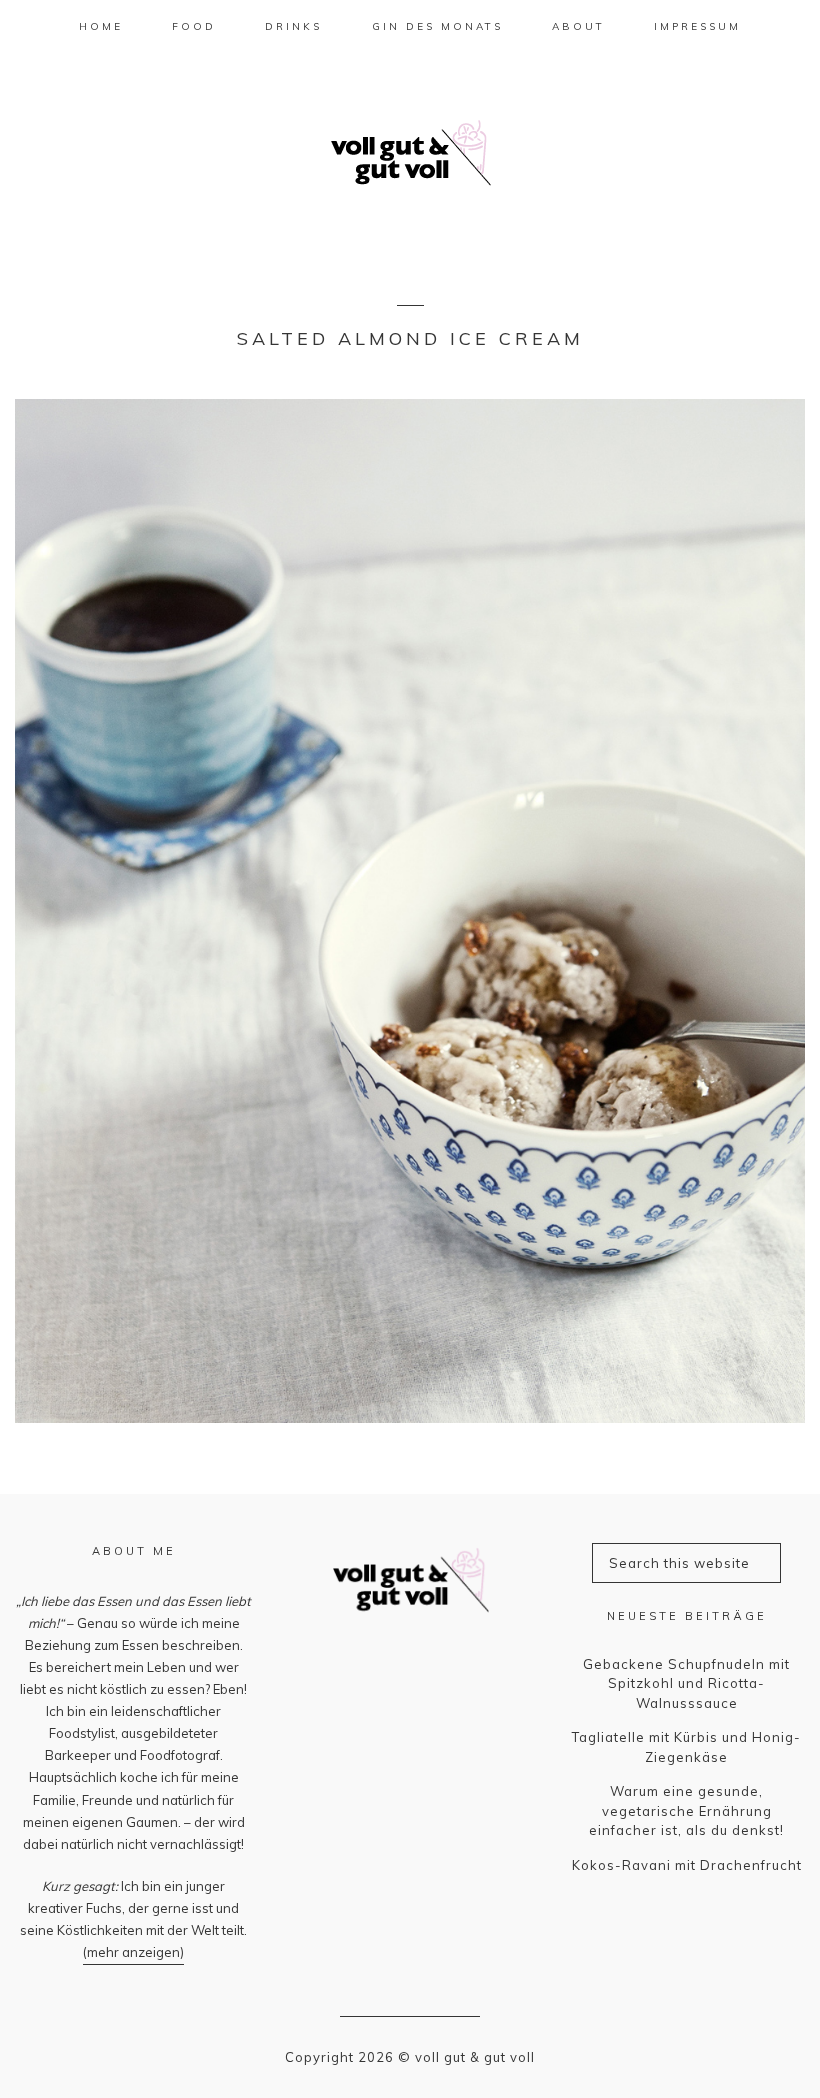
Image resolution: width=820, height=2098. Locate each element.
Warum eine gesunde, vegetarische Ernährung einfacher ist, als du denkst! (686, 1810)
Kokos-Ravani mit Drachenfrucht (687, 1865)
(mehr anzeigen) (133, 1952)
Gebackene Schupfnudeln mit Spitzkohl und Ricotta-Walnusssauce (686, 1683)
